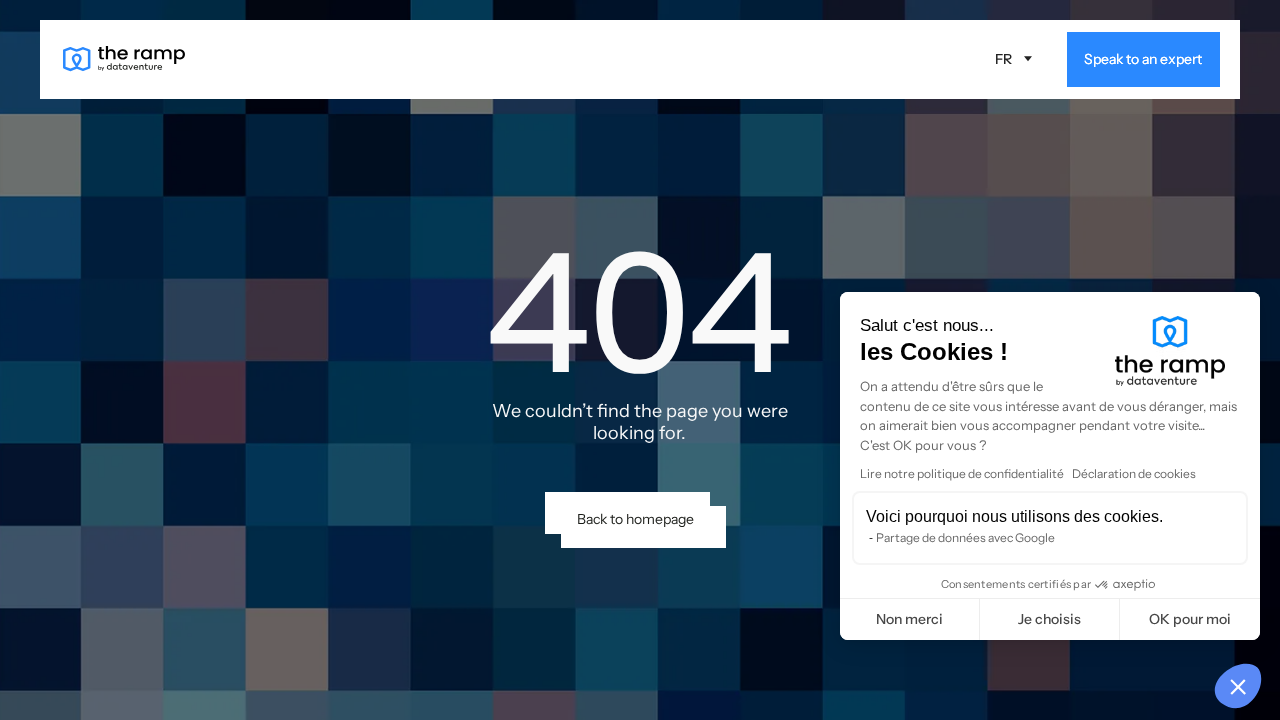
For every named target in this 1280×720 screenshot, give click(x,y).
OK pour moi (1190, 619)
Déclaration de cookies (1134, 473)
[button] (1014, 60)
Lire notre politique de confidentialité (962, 473)
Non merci (909, 619)
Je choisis (1049, 619)
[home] (124, 59)
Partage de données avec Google (965, 537)
